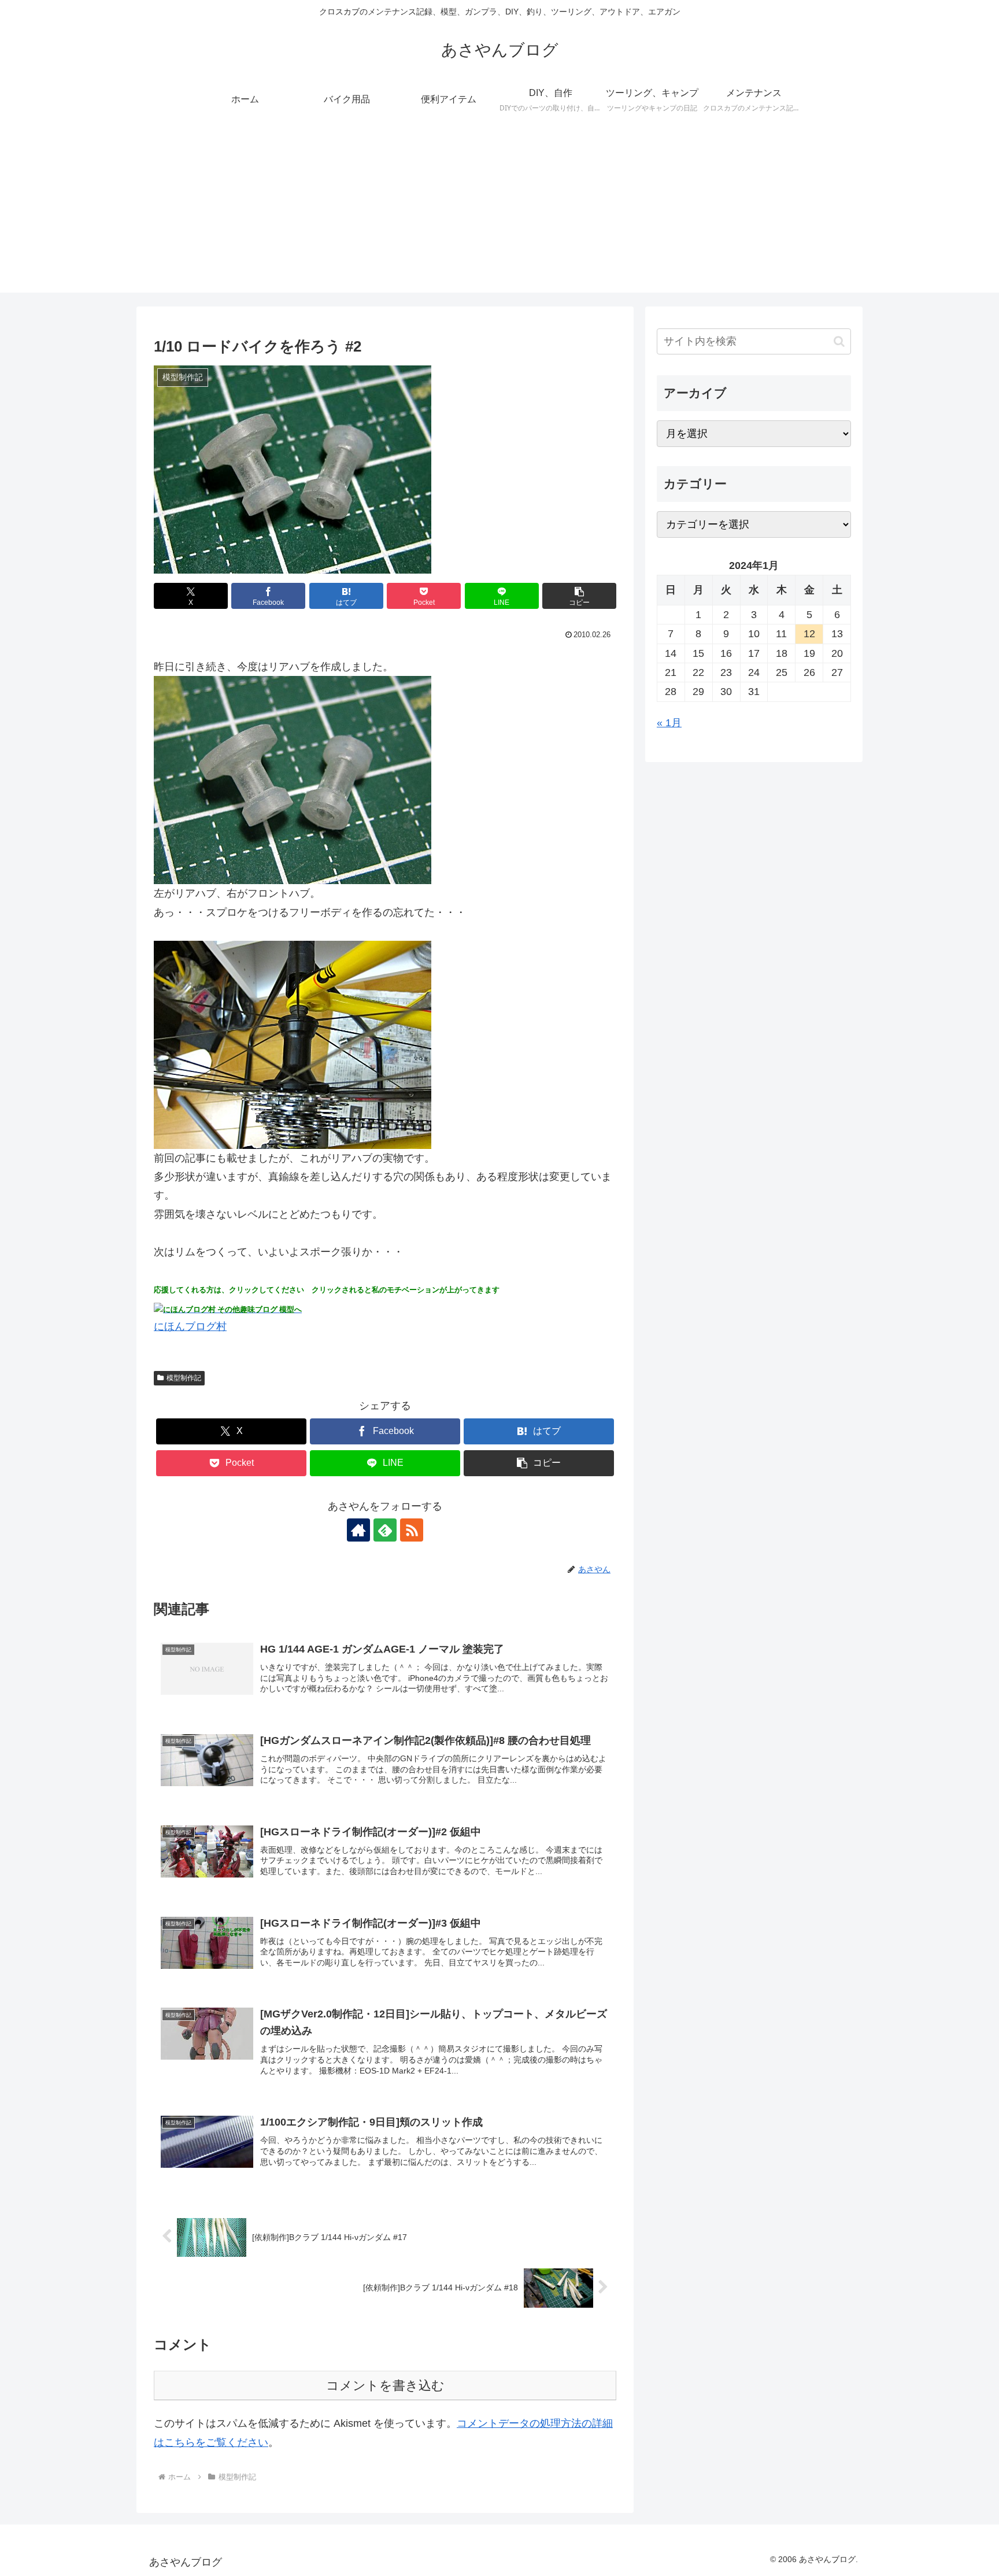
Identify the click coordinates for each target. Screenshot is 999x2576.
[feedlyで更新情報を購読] (385, 1530)
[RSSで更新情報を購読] (412, 1530)
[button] (579, 596)
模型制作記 (184, 1378)
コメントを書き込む (385, 2385)
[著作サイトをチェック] (358, 1530)
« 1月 (669, 723)
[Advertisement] (499, 212)
